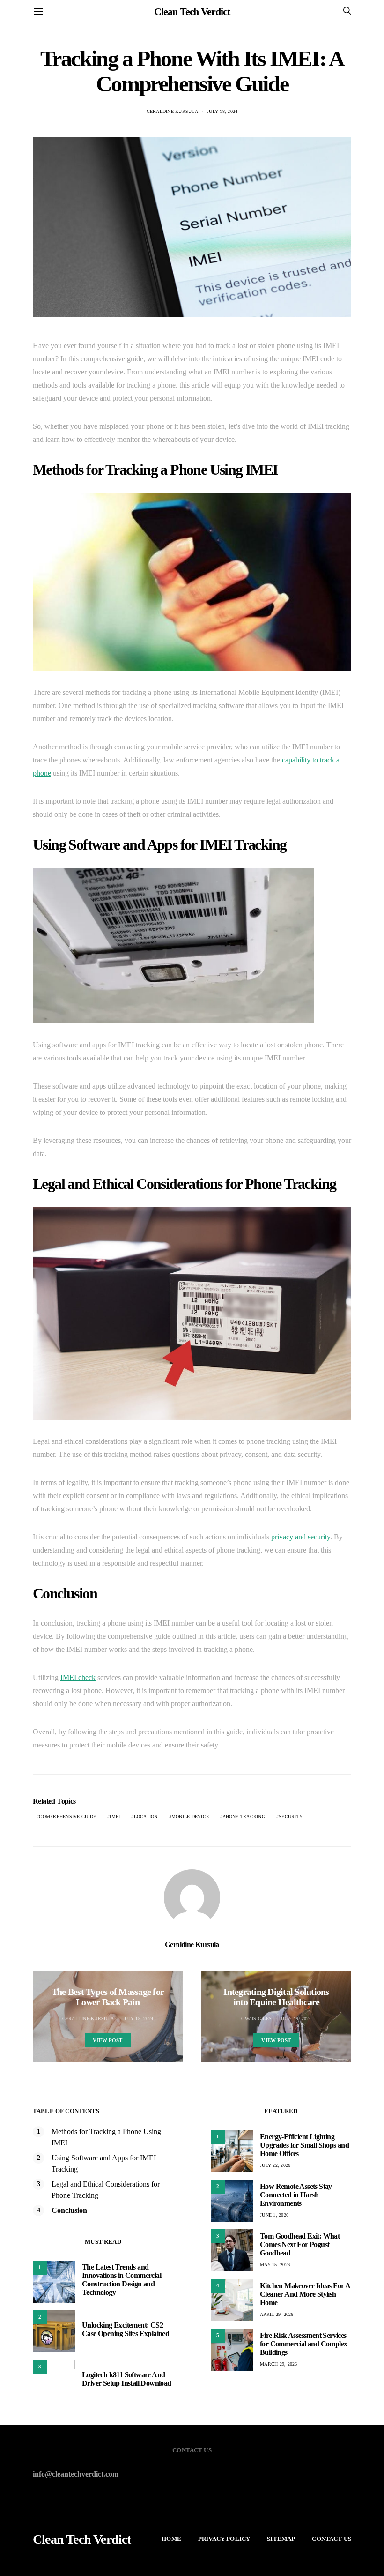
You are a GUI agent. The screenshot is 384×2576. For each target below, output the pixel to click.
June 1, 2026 (274, 2215)
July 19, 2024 (296, 2019)
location (146, 1817)
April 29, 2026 (277, 2314)
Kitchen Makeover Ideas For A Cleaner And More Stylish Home (305, 2294)
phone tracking (244, 1817)
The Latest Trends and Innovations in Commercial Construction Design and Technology (122, 2280)
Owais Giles (256, 2019)
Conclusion (69, 2210)
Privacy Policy (224, 2539)
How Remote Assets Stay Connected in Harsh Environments (296, 2195)
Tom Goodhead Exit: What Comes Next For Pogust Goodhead (300, 2244)
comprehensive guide (67, 1817)
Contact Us (332, 2539)
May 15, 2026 (275, 2265)
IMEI (115, 1817)
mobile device (190, 1817)
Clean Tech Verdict (192, 11)
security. (291, 1817)
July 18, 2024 (222, 111)
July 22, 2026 (275, 2165)
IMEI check (78, 1677)
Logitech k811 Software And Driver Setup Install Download (127, 2379)
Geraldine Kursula (172, 111)
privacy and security (301, 1537)
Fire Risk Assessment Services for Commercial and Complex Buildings (303, 2344)
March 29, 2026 (279, 2364)
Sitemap (281, 2539)
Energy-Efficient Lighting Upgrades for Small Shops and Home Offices (304, 2145)
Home (171, 2539)
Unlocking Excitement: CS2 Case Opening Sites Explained (126, 2329)
